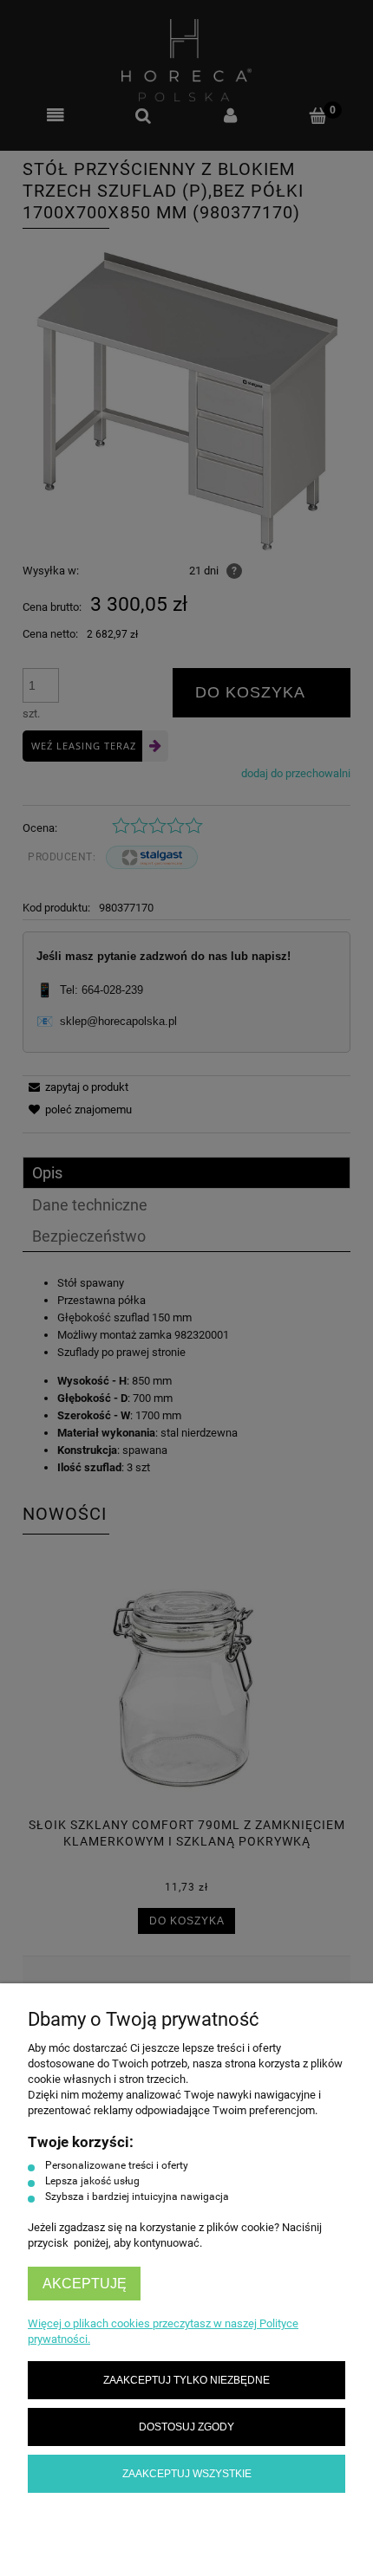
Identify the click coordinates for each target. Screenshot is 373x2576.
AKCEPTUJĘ (85, 2284)
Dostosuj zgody (186, 2427)
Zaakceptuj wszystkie (187, 2473)
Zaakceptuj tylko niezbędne (186, 2380)
